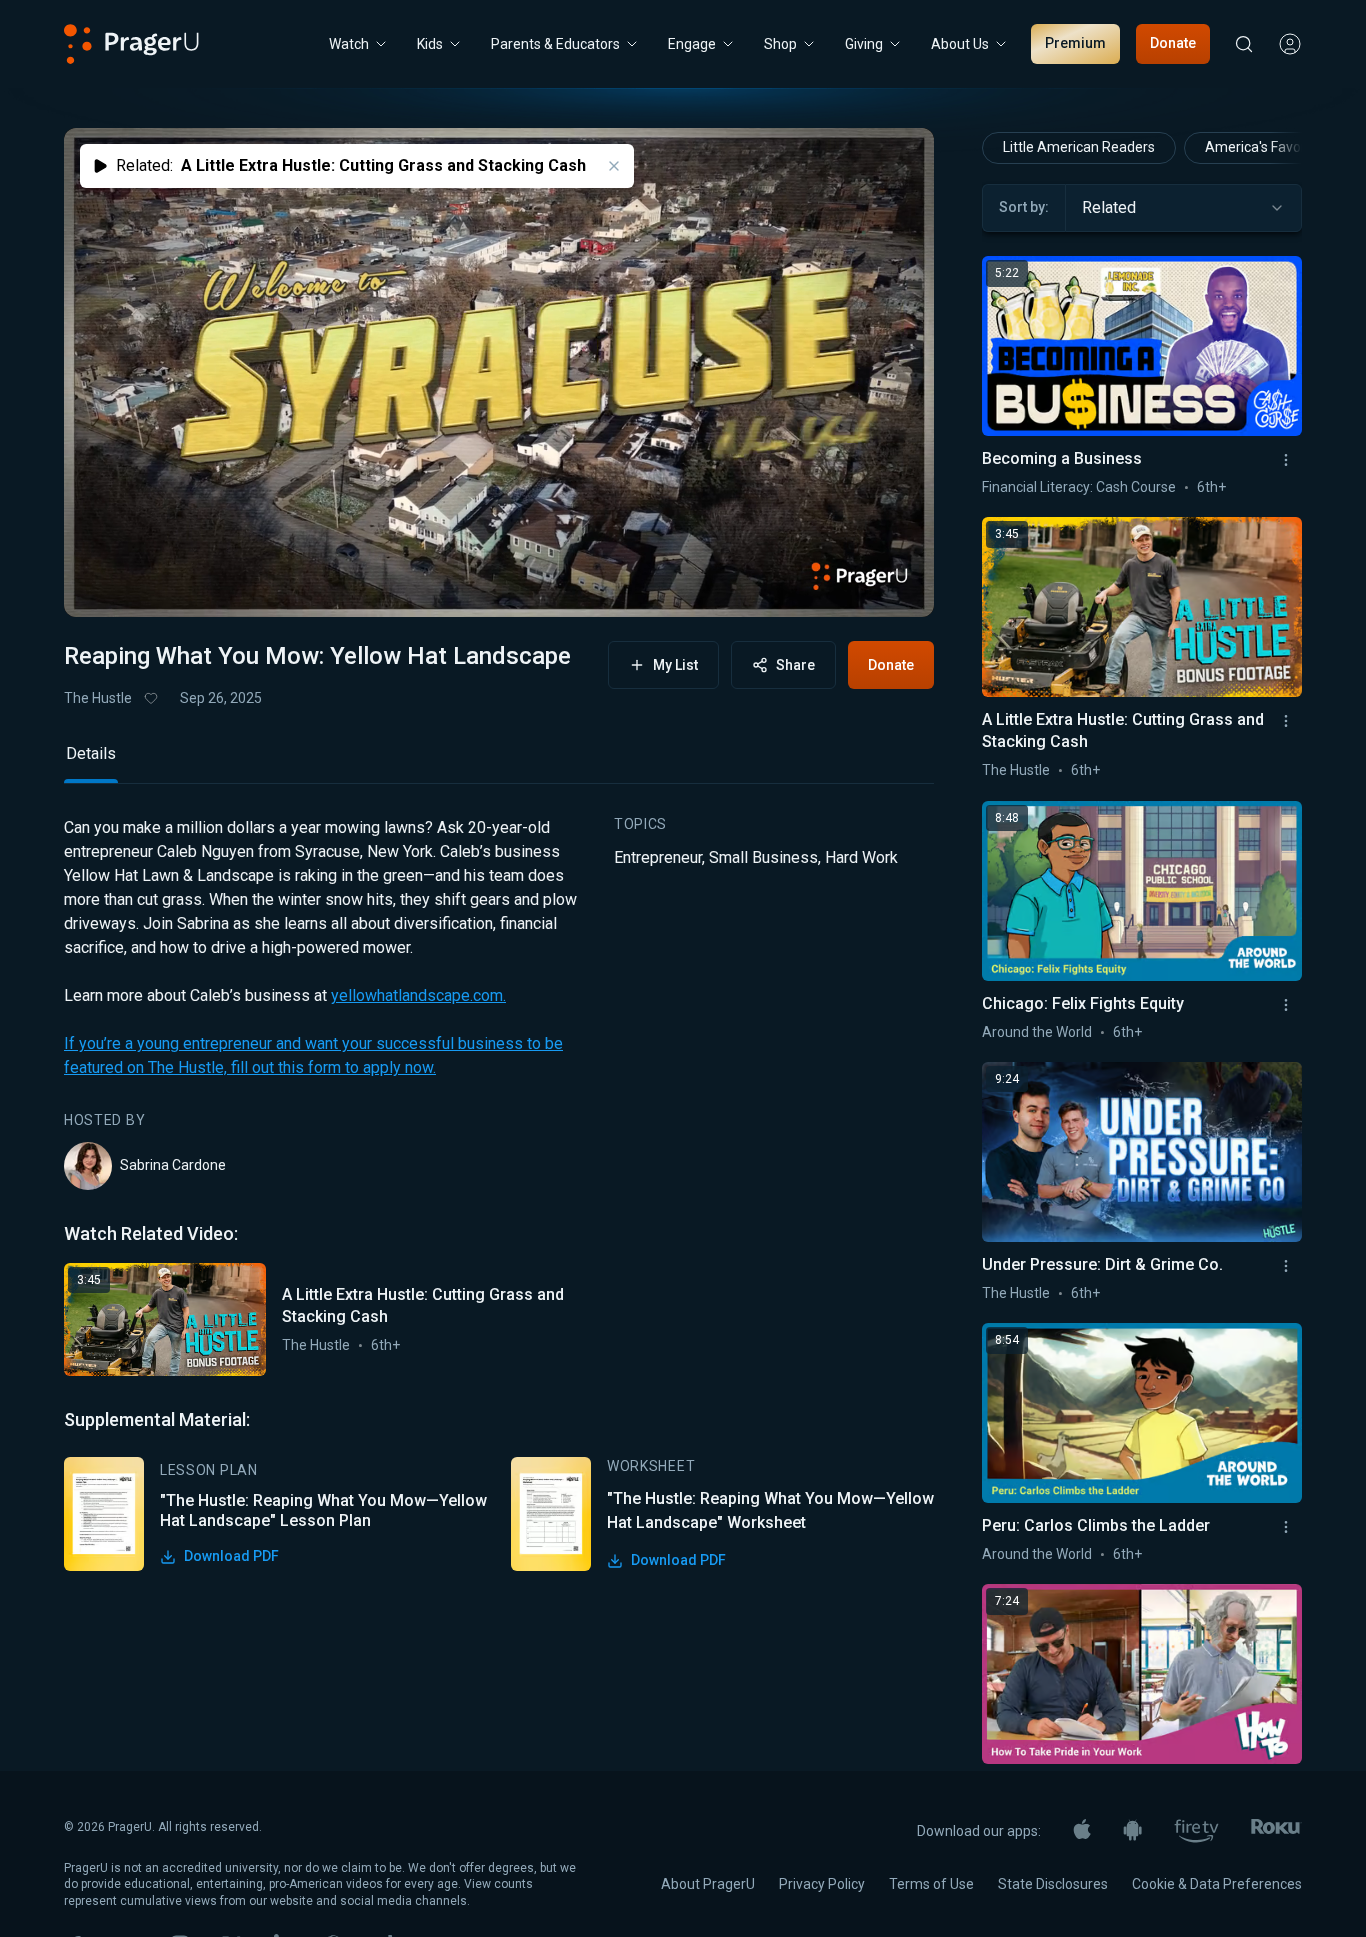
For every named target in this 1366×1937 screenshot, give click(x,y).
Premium (1075, 43)
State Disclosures (1053, 1884)
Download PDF (231, 1556)
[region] (499, 372)
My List (675, 665)
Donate (1173, 43)
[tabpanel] (499, 1193)
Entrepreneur (658, 857)
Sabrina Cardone (173, 1165)
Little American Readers (1079, 147)
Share (795, 665)
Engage (692, 44)
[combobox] (1183, 208)
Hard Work (861, 857)
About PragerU (708, 1884)
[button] (104, 583)
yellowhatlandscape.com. (418, 995)
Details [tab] (91, 753)
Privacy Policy (822, 1884)
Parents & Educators (555, 44)
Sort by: (1024, 207)
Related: (351, 165)
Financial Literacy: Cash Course (1079, 487)
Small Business (763, 857)
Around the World (1037, 1032)
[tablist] (499, 762)
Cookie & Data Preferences (1217, 1884)
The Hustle (98, 698)
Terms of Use (931, 1884)
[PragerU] (131, 44)
